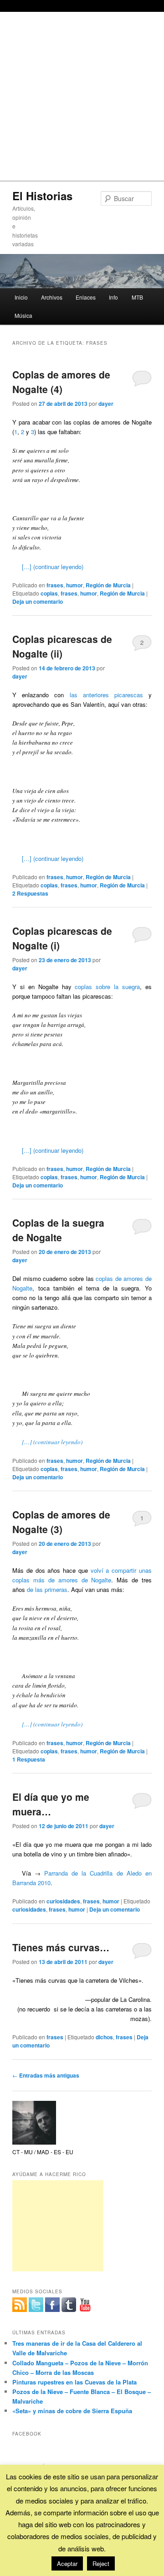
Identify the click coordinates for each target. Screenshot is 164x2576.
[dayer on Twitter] (36, 2305)
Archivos (52, 297)
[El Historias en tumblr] (69, 2305)
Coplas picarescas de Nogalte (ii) (62, 646)
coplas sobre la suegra (107, 987)
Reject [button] (101, 2563)
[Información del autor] (34, 2142)
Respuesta (29, 1759)
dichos (104, 2037)
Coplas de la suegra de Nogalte (58, 1230)
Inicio (21, 297)
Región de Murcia (108, 585)
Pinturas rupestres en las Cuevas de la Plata (74, 2382)
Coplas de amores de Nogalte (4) (61, 382)
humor (74, 585)
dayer (106, 404)
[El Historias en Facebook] (52, 2305)
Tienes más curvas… (61, 1947)
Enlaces (86, 297)
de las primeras (47, 1589)
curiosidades (63, 1901)
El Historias (42, 196)
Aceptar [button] (67, 2563)
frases (55, 585)
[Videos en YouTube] (85, 2305)
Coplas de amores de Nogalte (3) (61, 1522)
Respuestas (30, 893)
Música (23, 315)
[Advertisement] (82, 94)
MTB (137, 297)
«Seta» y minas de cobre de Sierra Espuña (72, 2411)
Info (113, 297)
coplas (49, 593)
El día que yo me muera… (51, 1804)
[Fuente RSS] (20, 2305)
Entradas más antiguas (46, 2075)
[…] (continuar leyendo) (53, 567)
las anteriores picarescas (106, 695)
